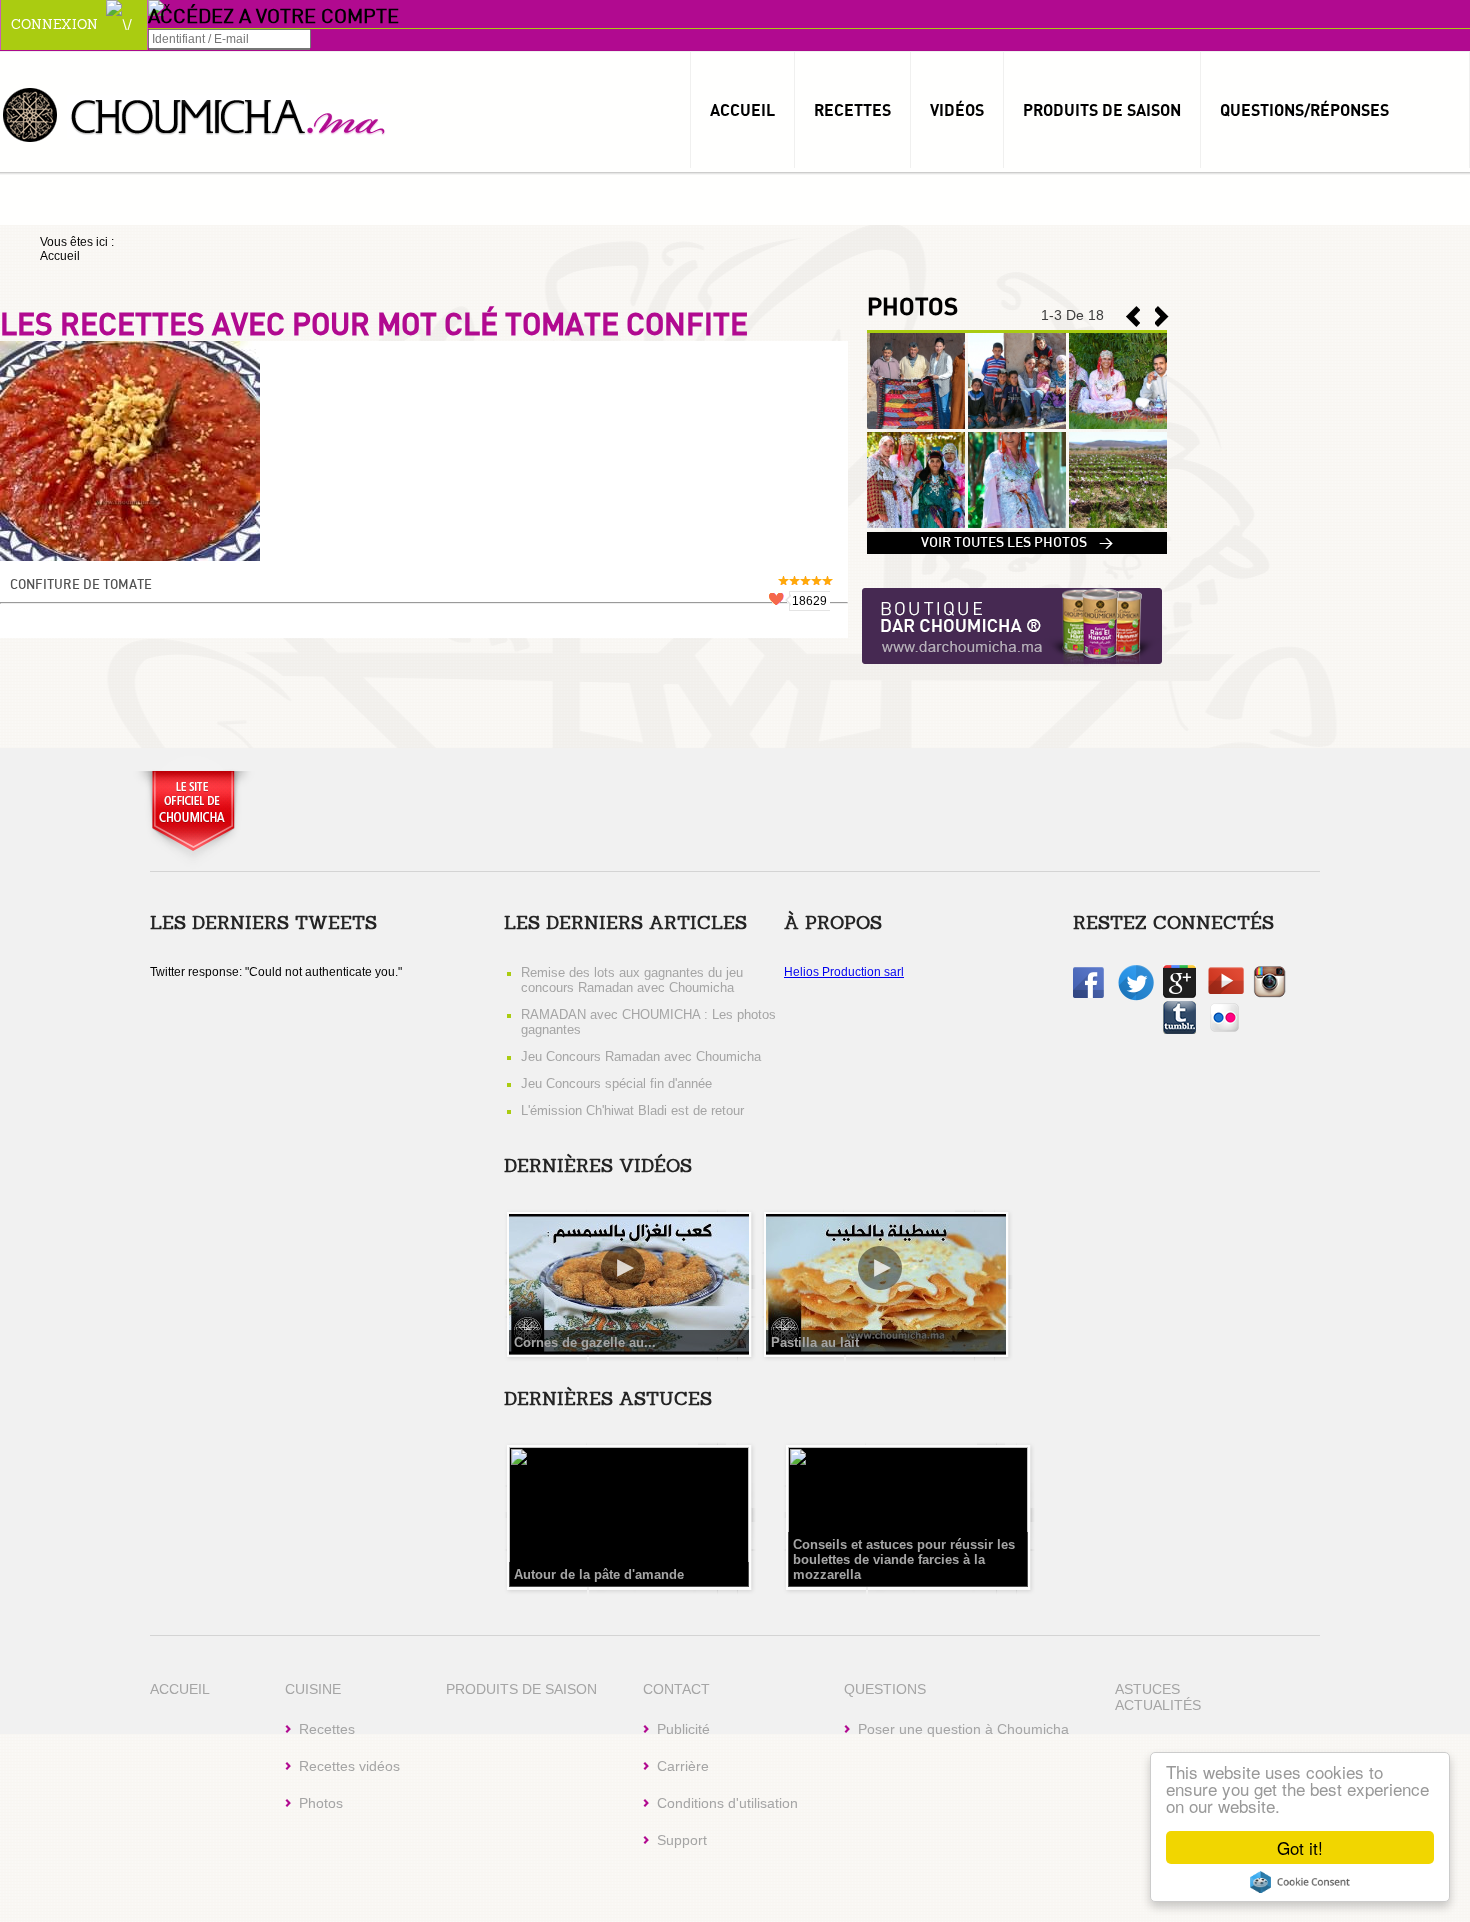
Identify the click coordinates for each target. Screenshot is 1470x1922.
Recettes (852, 110)
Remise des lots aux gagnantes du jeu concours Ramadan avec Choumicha (632, 980)
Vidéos (957, 110)
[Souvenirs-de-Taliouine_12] (1118, 524)
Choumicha (195, 113)
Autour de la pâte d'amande (599, 1574)
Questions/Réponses (1304, 110)
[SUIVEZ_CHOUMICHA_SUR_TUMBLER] (1179, 1030)
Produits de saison (1102, 110)
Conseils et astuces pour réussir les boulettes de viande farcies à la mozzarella (904, 1559)
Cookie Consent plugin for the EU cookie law (1300, 1882)
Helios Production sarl (844, 972)
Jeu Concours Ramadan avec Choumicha (641, 1056)
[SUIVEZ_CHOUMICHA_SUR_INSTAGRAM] (1269, 994)
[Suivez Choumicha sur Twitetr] (1136, 997)
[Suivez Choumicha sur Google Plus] (1179, 994)
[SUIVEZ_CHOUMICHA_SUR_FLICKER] (1224, 1030)
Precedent (1162, 316)
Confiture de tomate (81, 585)
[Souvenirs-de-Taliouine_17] (916, 425)
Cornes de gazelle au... (585, 1342)
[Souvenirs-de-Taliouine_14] (916, 524)
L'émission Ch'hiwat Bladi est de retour (632, 1110)
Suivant (1133, 316)
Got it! (1300, 1847)
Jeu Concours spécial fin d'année (616, 1083)
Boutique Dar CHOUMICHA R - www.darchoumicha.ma (1012, 627)
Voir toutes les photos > (1017, 543)
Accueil (742, 110)
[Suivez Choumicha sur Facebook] (1088, 994)
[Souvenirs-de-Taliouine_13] (1017, 524)
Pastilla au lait (815, 1342)
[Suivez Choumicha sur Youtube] (1226, 990)
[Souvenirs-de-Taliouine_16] (1017, 425)
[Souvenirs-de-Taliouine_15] (1118, 425)
